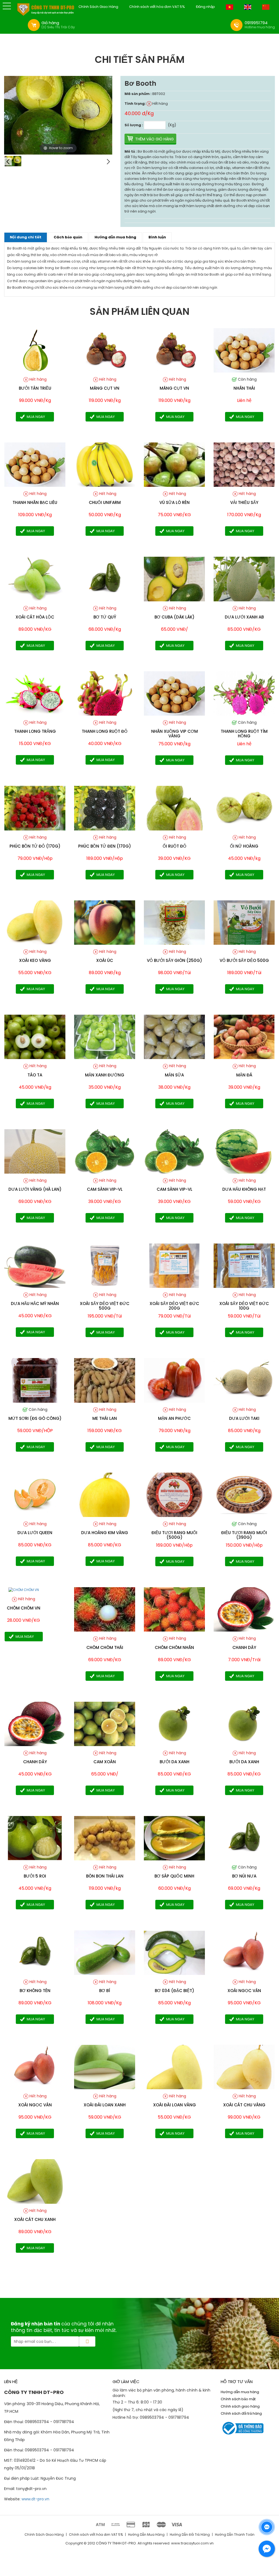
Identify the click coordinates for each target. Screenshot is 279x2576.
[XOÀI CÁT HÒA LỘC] (35, 579)
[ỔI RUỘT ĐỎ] (174, 808)
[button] (7, 6)
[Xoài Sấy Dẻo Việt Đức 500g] (105, 1265)
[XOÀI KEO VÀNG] (35, 922)
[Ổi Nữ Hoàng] (244, 808)
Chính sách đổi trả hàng (241, 2413)
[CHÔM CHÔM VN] (24, 1589)
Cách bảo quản (68, 237)
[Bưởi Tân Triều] (35, 350)
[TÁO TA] (35, 1037)
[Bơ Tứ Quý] (105, 579)
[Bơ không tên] (35, 1952)
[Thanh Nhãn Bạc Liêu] (35, 464)
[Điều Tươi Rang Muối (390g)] (244, 1495)
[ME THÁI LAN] (105, 1380)
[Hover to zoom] (58, 115)
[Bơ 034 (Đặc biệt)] (174, 1952)
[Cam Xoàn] (105, 1724)
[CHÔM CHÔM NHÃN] (174, 1609)
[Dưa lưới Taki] (244, 1380)
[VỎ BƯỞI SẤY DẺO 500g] (244, 922)
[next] (108, 162)
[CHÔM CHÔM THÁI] (105, 1609)
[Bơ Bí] (105, 1952)
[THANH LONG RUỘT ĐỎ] (105, 693)
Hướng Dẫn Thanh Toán (235, 2535)
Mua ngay (36, 417)
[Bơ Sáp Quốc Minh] (174, 1838)
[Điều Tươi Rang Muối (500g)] (174, 1495)
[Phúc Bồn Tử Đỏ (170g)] (35, 808)
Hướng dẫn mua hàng (115, 237)
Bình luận (157, 237)
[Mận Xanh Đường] (105, 1037)
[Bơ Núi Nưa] (244, 1838)
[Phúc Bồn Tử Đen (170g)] (105, 808)
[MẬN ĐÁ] (244, 1037)
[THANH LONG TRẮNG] (35, 693)
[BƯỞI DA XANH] (174, 1724)
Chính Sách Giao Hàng (98, 7)
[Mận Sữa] (174, 1037)
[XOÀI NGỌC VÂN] (244, 1952)
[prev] (8, 162)
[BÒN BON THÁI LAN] (105, 1838)
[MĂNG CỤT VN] (105, 350)
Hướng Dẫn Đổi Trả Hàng (190, 2535)
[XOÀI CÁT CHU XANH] (35, 2181)
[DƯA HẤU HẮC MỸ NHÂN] (35, 1265)
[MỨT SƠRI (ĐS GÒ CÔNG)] (35, 1380)
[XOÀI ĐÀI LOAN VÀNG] (174, 2067)
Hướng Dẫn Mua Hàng (146, 2535)
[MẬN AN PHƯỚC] (174, 1380)
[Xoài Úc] (105, 922)
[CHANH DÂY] (35, 1724)
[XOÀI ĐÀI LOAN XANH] (105, 2067)
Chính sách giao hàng (240, 2406)
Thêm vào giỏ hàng (154, 139)
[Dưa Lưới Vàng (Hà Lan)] (35, 1151)
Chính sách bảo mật (238, 2399)
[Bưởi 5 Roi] (35, 1838)
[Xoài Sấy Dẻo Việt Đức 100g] (244, 1265)
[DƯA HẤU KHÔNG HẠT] (244, 1151)
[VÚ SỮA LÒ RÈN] (174, 464)
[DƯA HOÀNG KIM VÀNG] (105, 1495)
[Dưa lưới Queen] (35, 1495)
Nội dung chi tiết (26, 237)
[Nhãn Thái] (244, 350)
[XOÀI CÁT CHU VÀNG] (244, 2067)
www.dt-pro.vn (35, 2499)
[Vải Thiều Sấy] (244, 464)
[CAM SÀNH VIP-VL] (105, 1151)
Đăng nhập (205, 7)
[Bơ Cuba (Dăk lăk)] (174, 579)
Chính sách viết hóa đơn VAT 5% (157, 7)
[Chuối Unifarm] (105, 464)
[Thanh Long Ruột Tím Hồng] (244, 693)
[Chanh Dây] (244, 1609)
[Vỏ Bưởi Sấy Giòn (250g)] (174, 922)
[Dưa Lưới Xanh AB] (244, 579)
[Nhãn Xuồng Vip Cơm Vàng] (174, 693)
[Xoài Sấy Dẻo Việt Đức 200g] (174, 1265)
